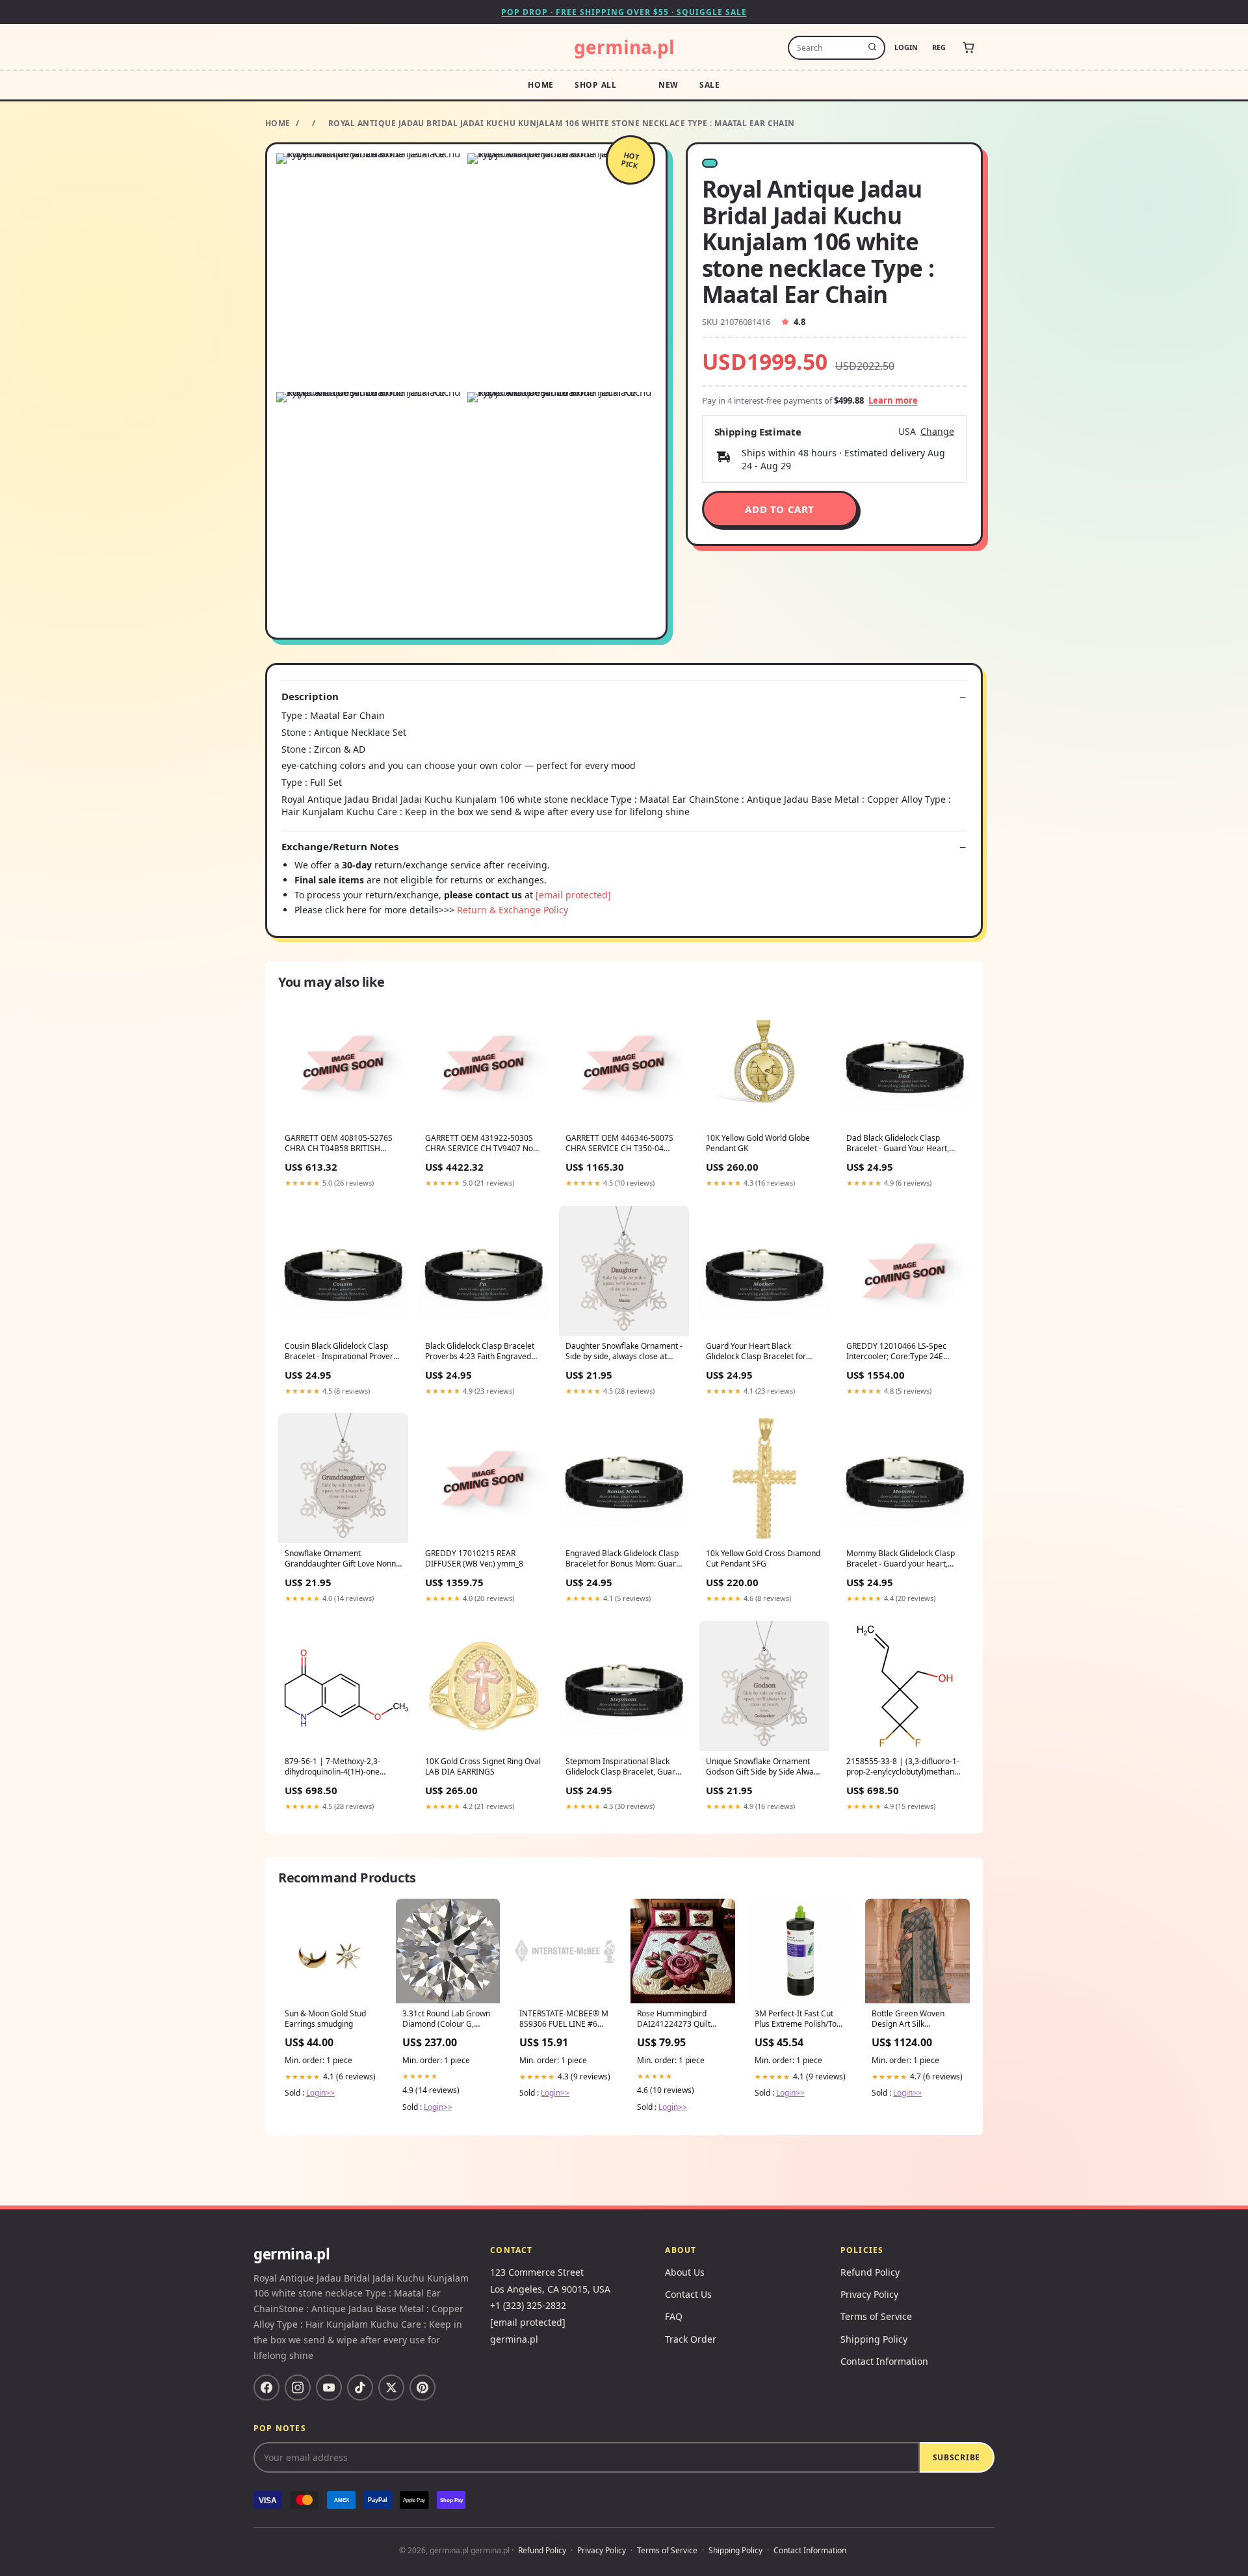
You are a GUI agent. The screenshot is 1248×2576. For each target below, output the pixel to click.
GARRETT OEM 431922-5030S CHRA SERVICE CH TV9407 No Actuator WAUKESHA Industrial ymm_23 (481, 1144)
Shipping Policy (874, 2339)
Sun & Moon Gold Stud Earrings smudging (325, 2019)
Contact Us (688, 2294)
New (669, 85)
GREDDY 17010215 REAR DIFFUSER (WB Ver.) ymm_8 (474, 1559)
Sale (710, 85)
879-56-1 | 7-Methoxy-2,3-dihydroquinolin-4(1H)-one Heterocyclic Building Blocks (335, 1767)
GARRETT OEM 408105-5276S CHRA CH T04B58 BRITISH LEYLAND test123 (339, 1144)
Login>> (320, 2093)
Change (937, 432)
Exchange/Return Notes (340, 847)
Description (310, 696)
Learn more (893, 400)
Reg (939, 47)
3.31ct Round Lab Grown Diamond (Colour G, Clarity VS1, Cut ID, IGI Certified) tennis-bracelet (448, 2020)
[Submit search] (872, 47)
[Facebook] (266, 2387)
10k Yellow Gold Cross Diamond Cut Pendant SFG (763, 1559)
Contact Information (884, 2361)
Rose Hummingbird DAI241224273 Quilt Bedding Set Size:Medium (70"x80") (678, 2020)
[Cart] (968, 47)
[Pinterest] (422, 2387)
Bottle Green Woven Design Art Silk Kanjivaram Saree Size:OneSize (908, 2020)
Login (906, 47)
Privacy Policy (869, 2294)
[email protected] (573, 895)
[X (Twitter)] (391, 2387)
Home (541, 85)
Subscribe (956, 2457)
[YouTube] (329, 2387)
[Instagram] (298, 2387)
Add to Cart (780, 509)
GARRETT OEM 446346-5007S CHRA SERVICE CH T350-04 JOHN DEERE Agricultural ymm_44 (619, 1144)
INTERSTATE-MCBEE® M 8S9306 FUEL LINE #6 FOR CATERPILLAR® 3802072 (564, 2020)
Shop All (596, 85)
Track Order (691, 2339)
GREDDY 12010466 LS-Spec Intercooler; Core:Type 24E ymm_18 (896, 1352)
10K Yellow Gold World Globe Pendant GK (758, 1143)
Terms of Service (876, 2316)
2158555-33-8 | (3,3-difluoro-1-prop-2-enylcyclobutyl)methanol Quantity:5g (903, 1767)
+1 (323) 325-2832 (528, 2305)
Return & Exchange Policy (513, 910)
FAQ (674, 2316)
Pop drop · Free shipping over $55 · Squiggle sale (624, 12)
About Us (685, 2272)
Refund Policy (870, 2272)
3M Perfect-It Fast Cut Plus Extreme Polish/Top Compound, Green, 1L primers (798, 2020)
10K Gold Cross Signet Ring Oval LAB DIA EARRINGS (483, 1767)
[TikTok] (360, 2387)
